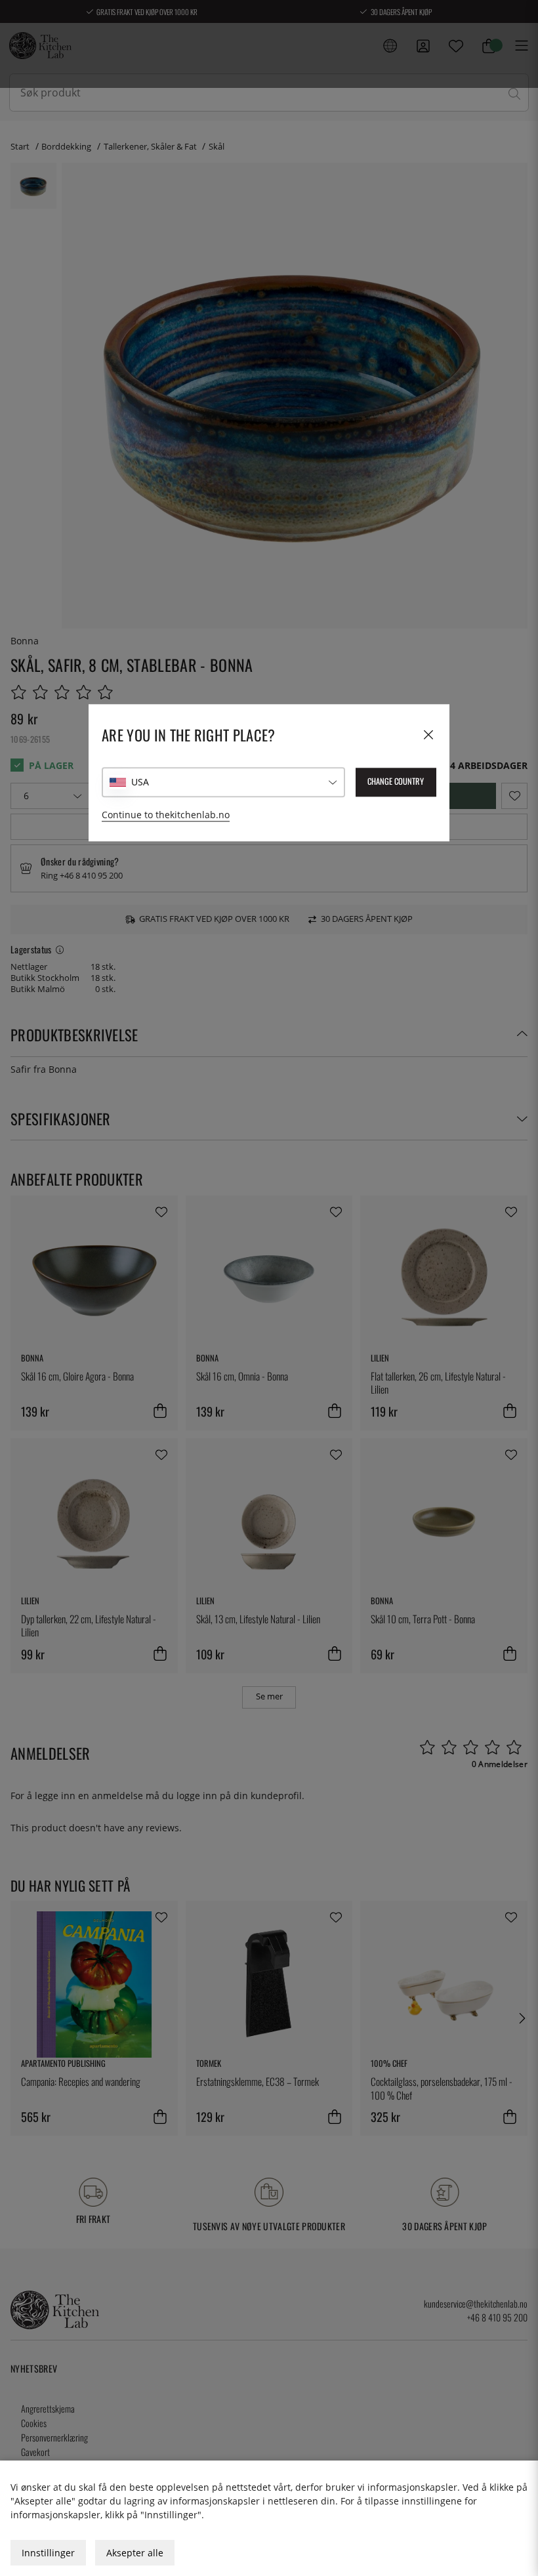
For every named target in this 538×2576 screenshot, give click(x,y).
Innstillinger (48, 2553)
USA (140, 782)
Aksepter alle (135, 2553)
